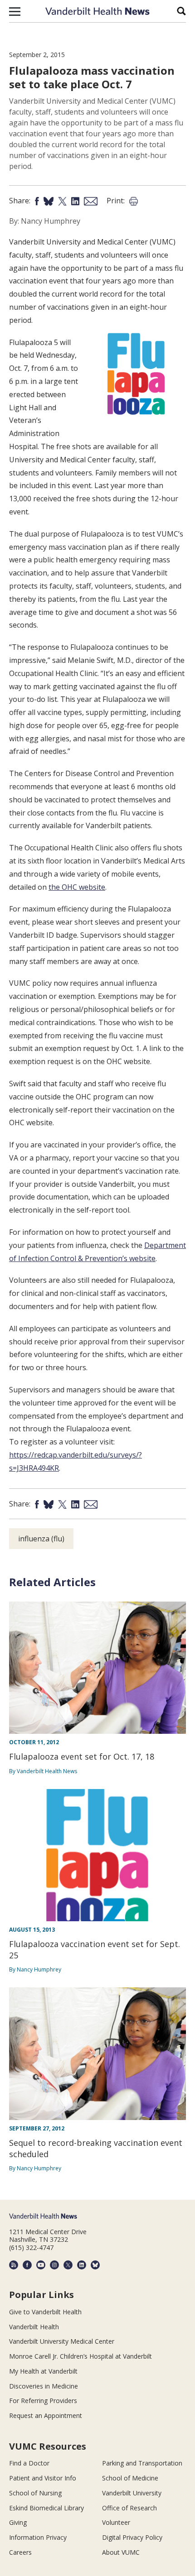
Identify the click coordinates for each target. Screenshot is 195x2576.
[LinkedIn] (82, 2265)
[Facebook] (27, 2265)
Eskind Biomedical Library (46, 2508)
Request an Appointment (46, 2415)
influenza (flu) (41, 1539)
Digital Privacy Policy (132, 2537)
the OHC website (77, 887)
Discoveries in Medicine (44, 2386)
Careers (20, 2552)
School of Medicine (130, 2478)
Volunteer (116, 2522)
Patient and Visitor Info (43, 2478)
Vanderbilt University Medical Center (62, 2341)
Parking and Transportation (142, 2463)
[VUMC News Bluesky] (95, 2265)
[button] (15, 11)
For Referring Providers (43, 2401)
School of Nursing (35, 2493)
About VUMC (121, 2552)
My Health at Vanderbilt (43, 2371)
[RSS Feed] (14, 2265)
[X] (68, 2265)
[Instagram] (54, 2265)
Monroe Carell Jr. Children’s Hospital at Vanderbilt (80, 2356)
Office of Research (129, 2508)
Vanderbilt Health (34, 2327)
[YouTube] (41, 2265)
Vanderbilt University (132, 2493)
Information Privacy (38, 2537)
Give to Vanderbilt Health (45, 2312)
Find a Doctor (29, 2463)
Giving (18, 2522)
